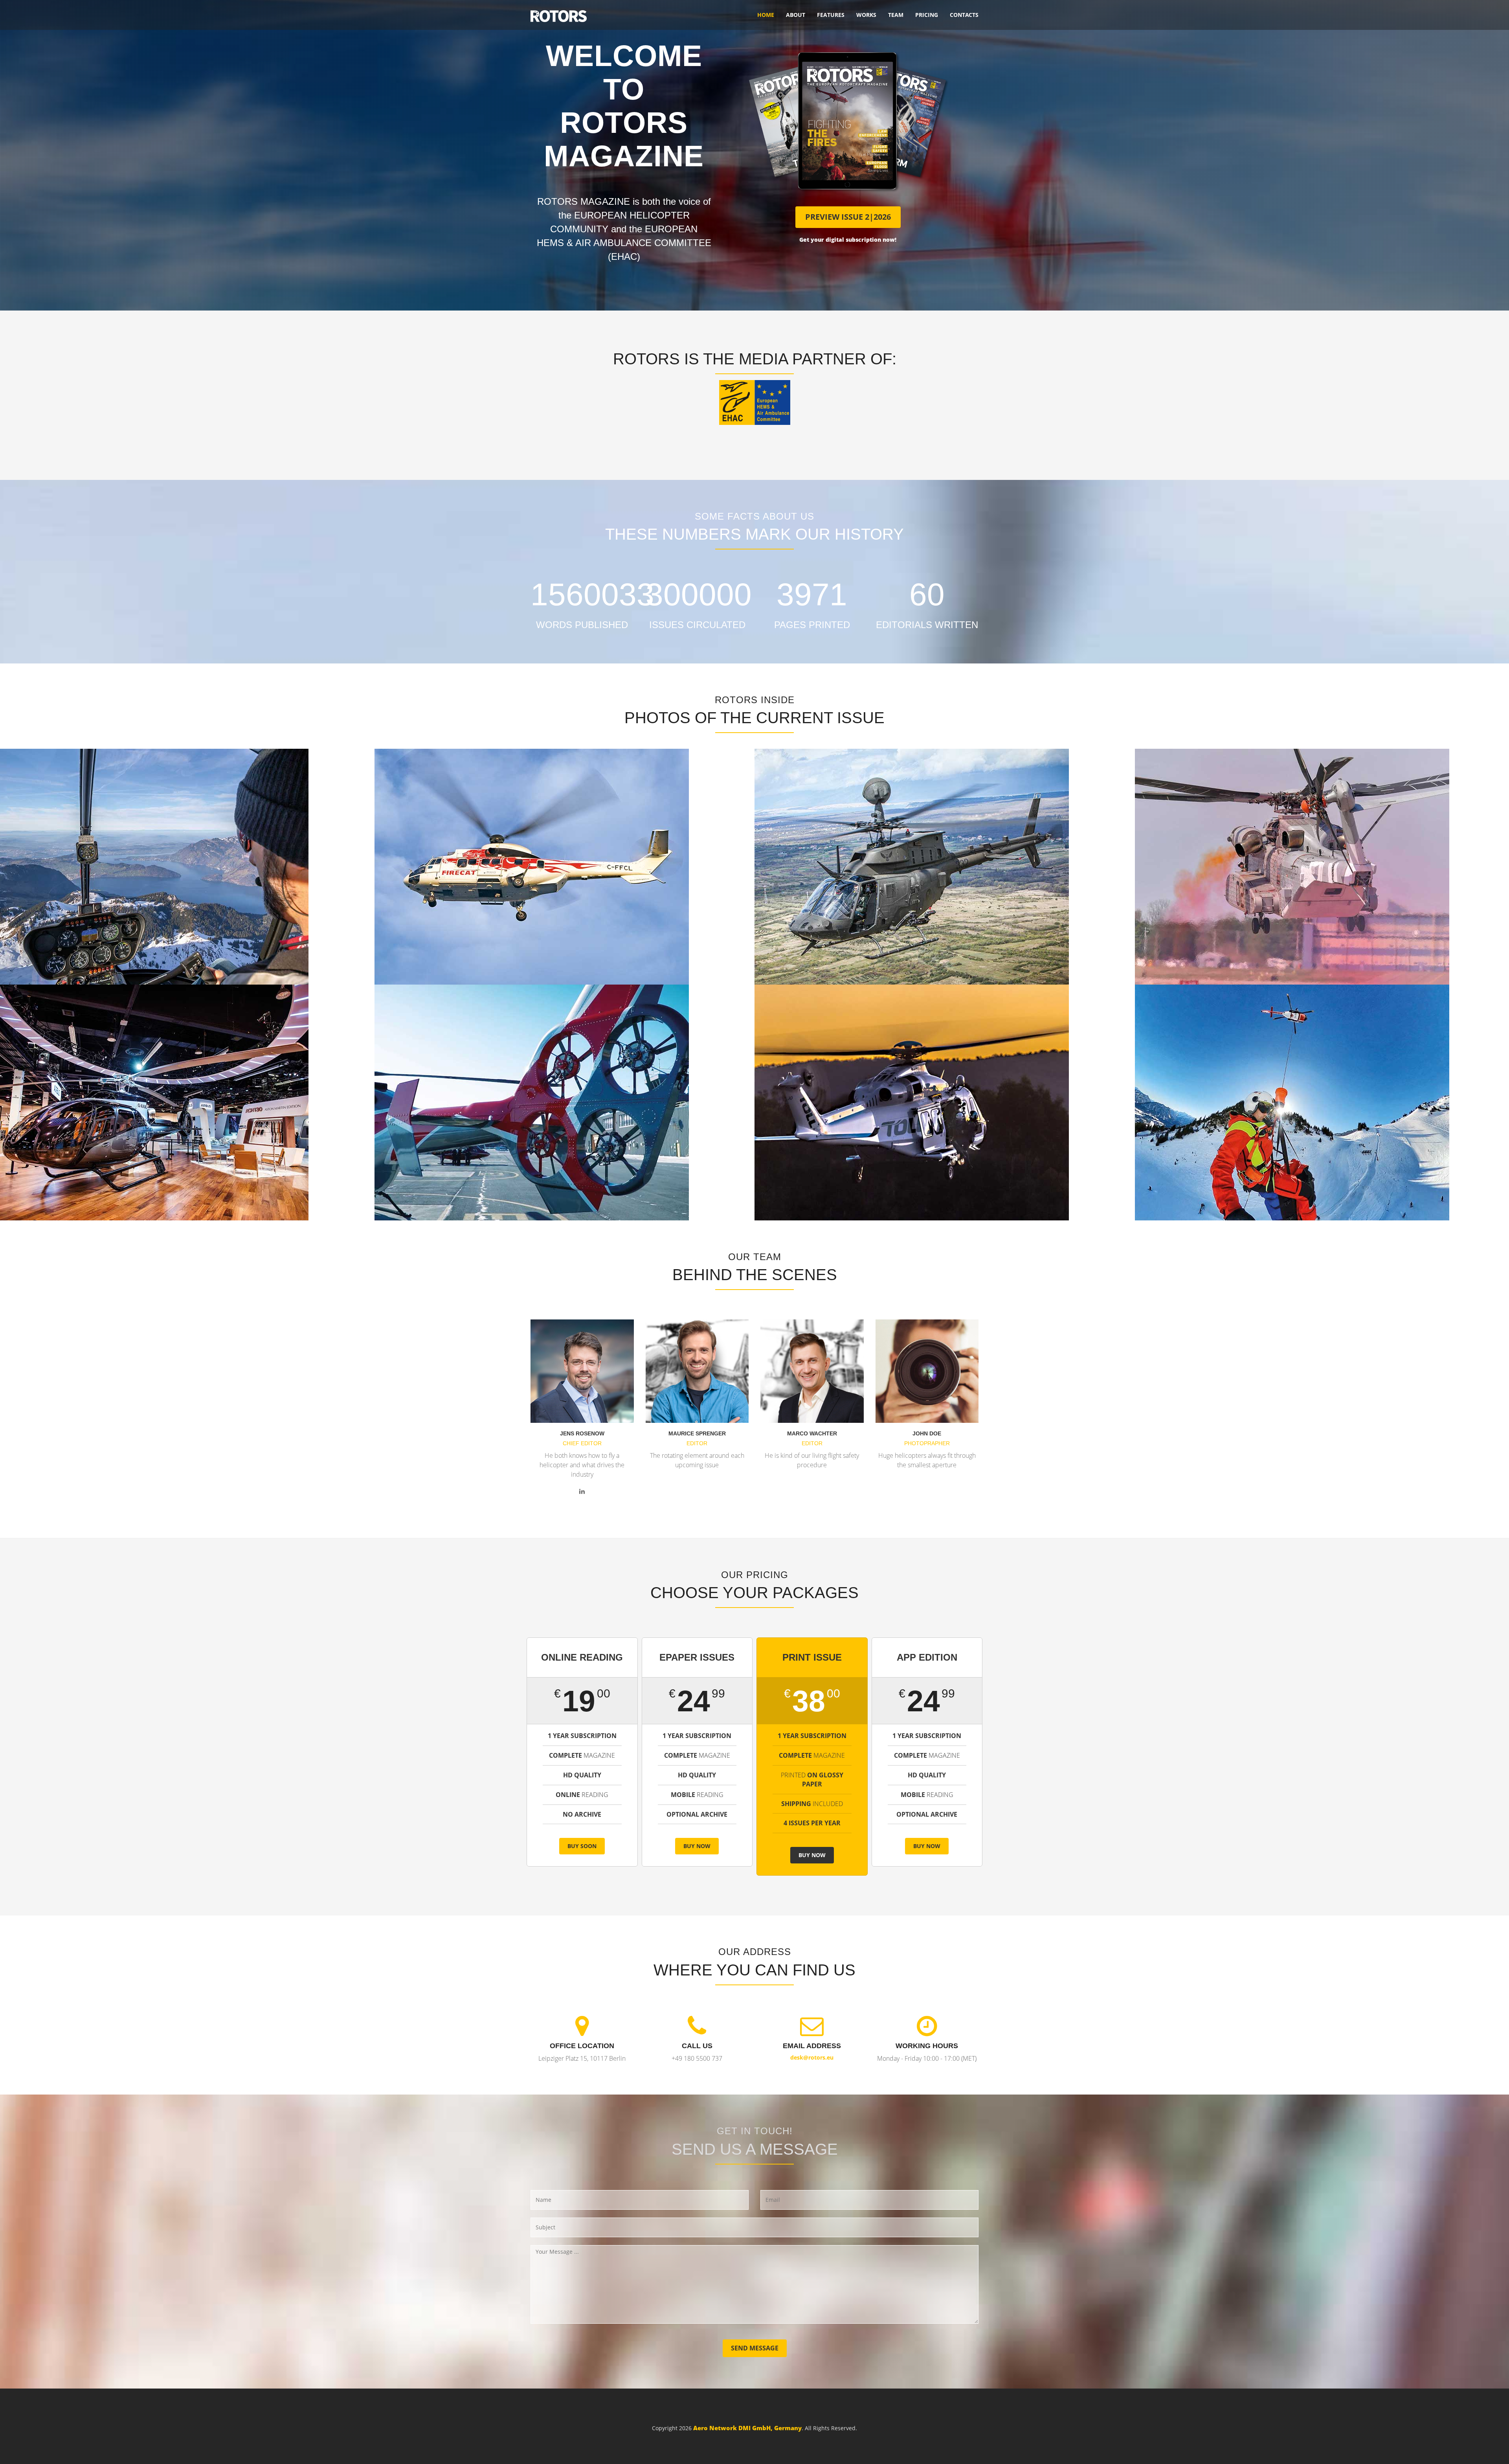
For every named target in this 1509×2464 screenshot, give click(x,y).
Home (766, 15)
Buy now (697, 1846)
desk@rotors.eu (812, 2057)
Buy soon (582, 1846)
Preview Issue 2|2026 (848, 217)
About (796, 15)
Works (866, 15)
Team (896, 15)
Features (831, 15)
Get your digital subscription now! (848, 240)
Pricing (927, 15)
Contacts (964, 15)
